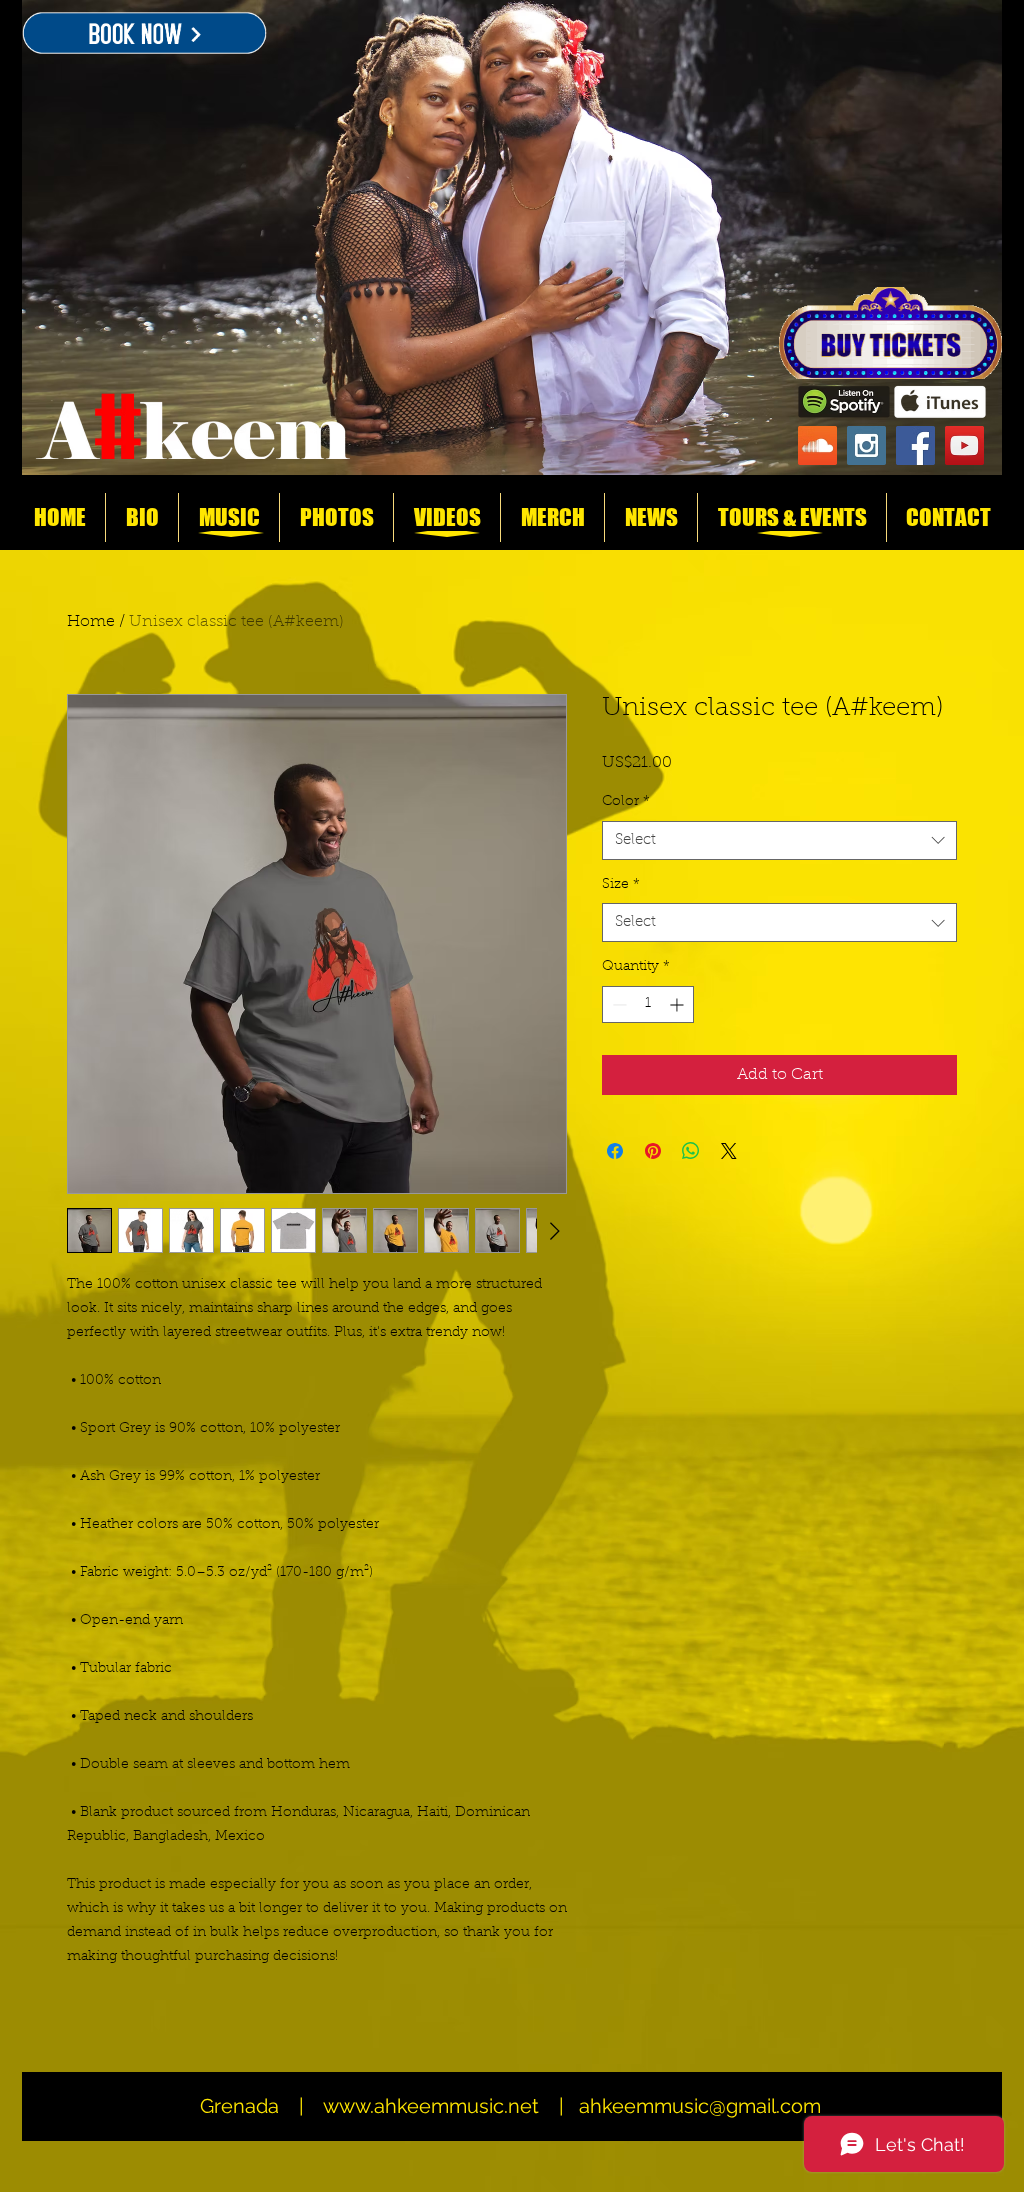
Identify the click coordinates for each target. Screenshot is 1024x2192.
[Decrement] (617, 1004)
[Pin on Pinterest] (653, 1151)
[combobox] (779, 840)
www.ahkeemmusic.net (431, 2106)
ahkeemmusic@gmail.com (700, 2106)
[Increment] (678, 1004)
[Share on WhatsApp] (691, 1151)
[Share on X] (729, 1151)
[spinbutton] (648, 1004)
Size (621, 885)
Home (91, 622)
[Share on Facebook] (615, 1151)
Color (626, 802)
